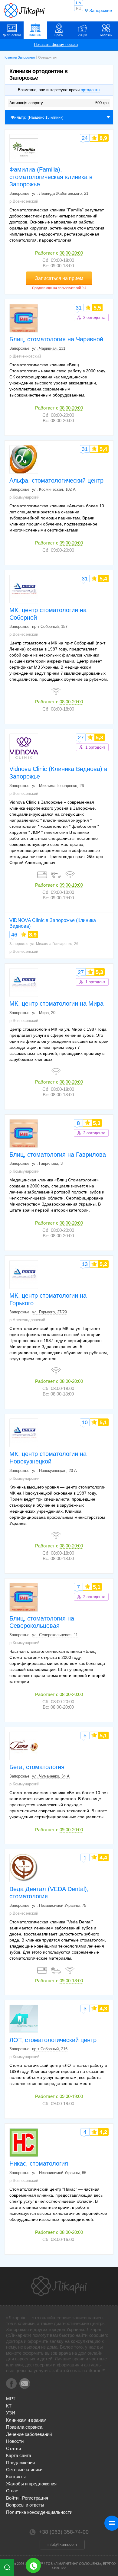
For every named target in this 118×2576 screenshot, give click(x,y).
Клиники (35, 35)
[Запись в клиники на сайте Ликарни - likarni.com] (24, 11)
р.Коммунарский (24, 497)
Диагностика (12, 35)
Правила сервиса (24, 2427)
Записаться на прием (59, 278)
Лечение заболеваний (29, 2434)
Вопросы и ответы (25, 2505)
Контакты (16, 2476)
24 (85, 138)
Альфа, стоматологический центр (56, 480)
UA (79, 3)
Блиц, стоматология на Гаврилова (58, 1155)
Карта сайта (19, 2455)
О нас (12, 2491)
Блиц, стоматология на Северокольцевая (42, 1622)
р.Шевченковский (25, 356)
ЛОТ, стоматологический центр (53, 2040)
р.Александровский (27, 1320)
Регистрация (35, 2498)
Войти (12, 2498)
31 (79, 308)
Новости (15, 2441)
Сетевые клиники (24, 2470)
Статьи (13, 2448)
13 (85, 1264)
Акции (83, 35)
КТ (9, 2406)
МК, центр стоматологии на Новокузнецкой (48, 1458)
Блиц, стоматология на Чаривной (56, 339)
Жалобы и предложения (31, 2484)
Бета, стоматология (37, 1767)
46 (14, 935)
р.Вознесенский (24, 201)
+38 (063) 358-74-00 (33, 2565)
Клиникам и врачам (26, 2420)
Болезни (106, 35)
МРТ (11, 2399)
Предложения (20, 2463)
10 (85, 1422)
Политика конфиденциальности (39, 2512)
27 (81, 737)
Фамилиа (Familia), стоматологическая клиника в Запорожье (51, 177)
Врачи (59, 35)
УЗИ (11, 2413)
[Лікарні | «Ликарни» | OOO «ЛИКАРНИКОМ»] (59, 2286)
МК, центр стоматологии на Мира (56, 1004)
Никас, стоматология (39, 2163)
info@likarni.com (62, 2544)
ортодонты (90, 90)
